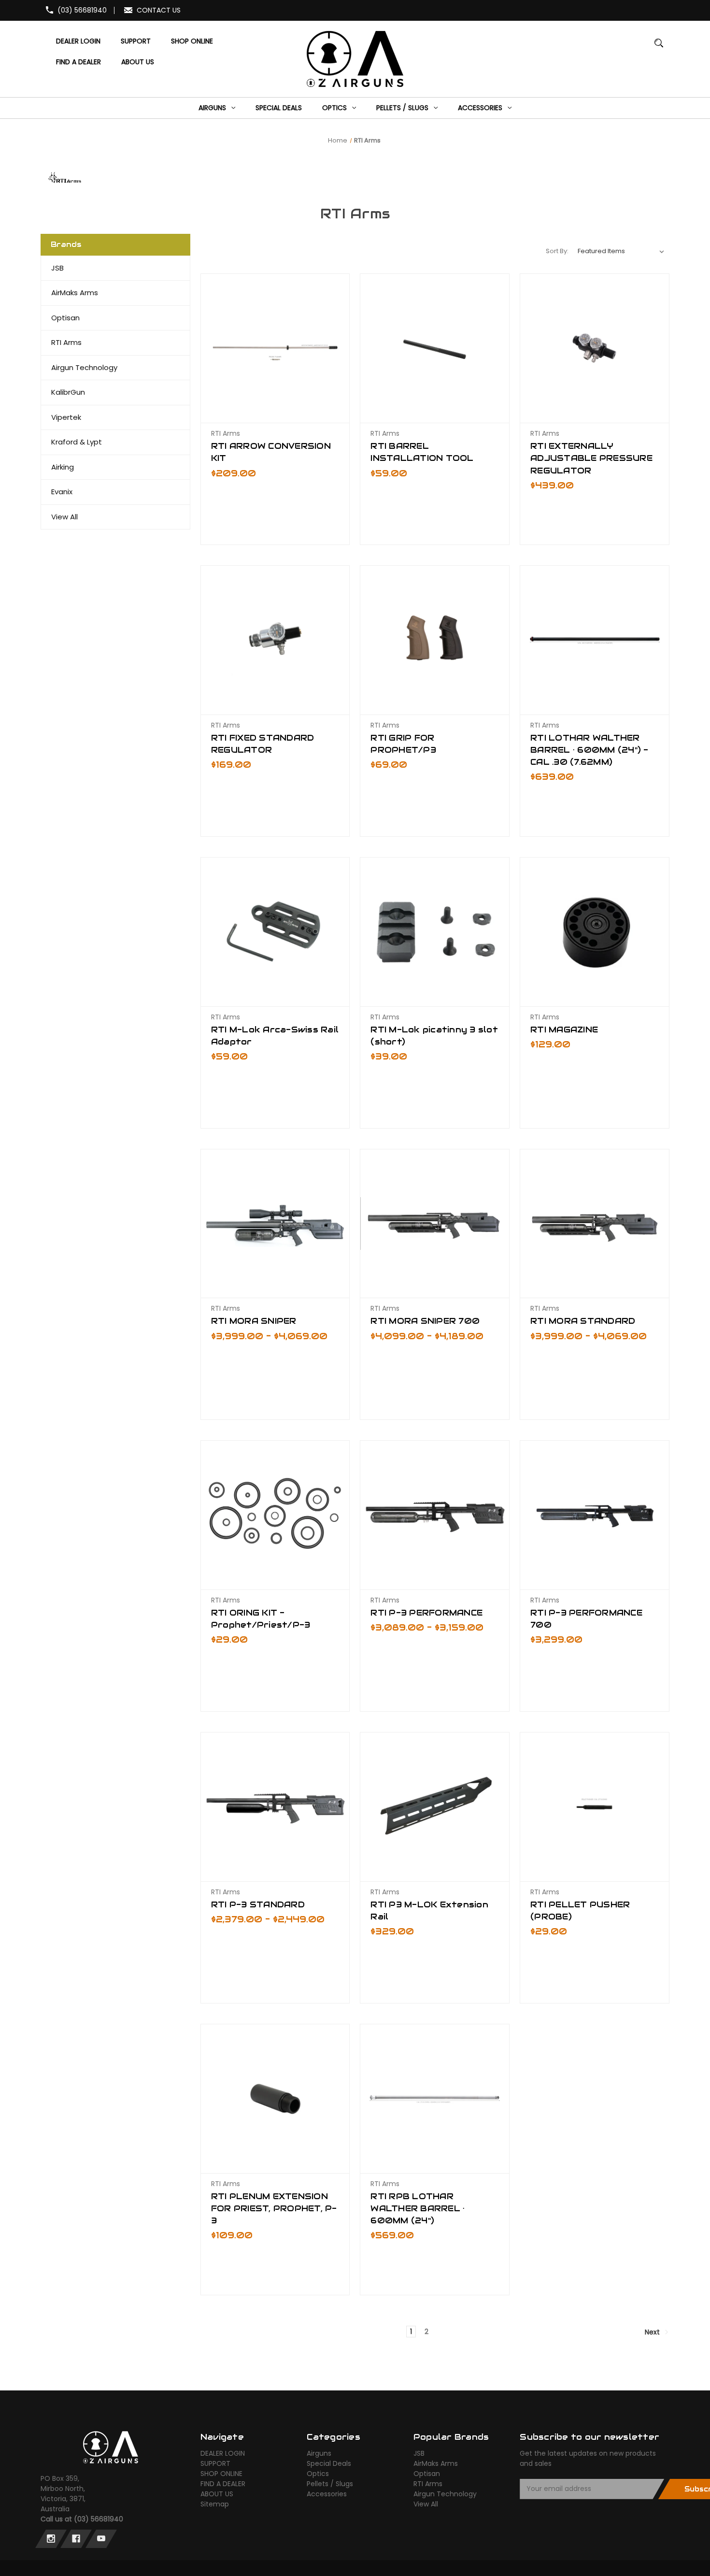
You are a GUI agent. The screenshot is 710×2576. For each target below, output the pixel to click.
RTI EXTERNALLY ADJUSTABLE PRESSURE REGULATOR (591, 458)
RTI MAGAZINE (564, 1030)
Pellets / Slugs (330, 2484)
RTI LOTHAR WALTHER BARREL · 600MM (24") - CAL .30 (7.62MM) (589, 750)
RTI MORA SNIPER (254, 1321)
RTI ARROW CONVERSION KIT (271, 452)
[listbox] (621, 251)
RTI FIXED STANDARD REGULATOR (263, 744)
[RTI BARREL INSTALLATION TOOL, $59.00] (435, 348)
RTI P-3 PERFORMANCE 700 (586, 1619)
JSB (57, 268)
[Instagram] (51, 2539)
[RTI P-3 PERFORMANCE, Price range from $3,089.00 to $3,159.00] (435, 1515)
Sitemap (215, 2504)
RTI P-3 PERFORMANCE (426, 1613)
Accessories (327, 2494)
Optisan (65, 318)
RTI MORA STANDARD (583, 1321)
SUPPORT (215, 2463)
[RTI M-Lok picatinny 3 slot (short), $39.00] (435, 932)
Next (653, 2332)
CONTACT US (159, 10)
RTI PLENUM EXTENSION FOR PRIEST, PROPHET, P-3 (274, 2208)
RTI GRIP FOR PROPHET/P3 (403, 744)
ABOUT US (217, 2494)
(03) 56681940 (82, 10)
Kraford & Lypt (77, 442)
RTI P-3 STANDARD (258, 1904)
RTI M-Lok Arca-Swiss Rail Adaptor (275, 1036)
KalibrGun (68, 392)
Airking (63, 467)
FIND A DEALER (223, 2484)
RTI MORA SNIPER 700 (425, 1321)
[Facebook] (76, 2539)
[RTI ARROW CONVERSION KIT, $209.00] (275, 348)
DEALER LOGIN (223, 2453)
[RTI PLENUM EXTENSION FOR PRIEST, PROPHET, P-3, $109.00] (275, 2099)
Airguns (319, 2453)
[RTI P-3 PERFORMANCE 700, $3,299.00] (595, 1515)
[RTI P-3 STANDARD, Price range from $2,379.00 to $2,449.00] (275, 1807)
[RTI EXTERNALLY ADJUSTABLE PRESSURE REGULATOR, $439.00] (595, 348)
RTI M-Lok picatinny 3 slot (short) (434, 1036)
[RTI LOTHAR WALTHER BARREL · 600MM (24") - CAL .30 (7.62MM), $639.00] (595, 640)
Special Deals (329, 2463)
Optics (318, 2474)
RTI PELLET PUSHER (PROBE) (580, 1911)
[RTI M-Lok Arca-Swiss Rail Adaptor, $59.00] (275, 932)
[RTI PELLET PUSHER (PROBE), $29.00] (595, 1807)
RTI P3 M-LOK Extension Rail (429, 1911)
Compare (272, 415)
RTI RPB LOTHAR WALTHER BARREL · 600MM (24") (418, 2208)
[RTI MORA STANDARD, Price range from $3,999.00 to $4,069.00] (595, 1224)
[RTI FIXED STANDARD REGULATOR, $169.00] (275, 640)
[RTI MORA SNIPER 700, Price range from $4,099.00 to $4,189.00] (435, 1224)
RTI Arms (66, 342)
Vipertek (66, 417)
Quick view (275, 398)
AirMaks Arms (75, 293)
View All (64, 517)
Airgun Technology (84, 367)
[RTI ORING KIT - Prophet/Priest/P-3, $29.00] (275, 1515)
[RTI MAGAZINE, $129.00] (595, 932)
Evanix (62, 492)
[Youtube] (101, 2539)
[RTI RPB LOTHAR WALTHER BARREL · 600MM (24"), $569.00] (435, 2099)
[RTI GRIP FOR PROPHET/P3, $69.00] (435, 640)
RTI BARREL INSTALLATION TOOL (422, 452)
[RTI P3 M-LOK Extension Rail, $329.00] (435, 1807)
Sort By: (557, 251)
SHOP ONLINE (221, 2474)
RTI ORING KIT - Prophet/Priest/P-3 (261, 1619)
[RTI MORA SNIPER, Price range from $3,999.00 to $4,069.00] (275, 1224)
